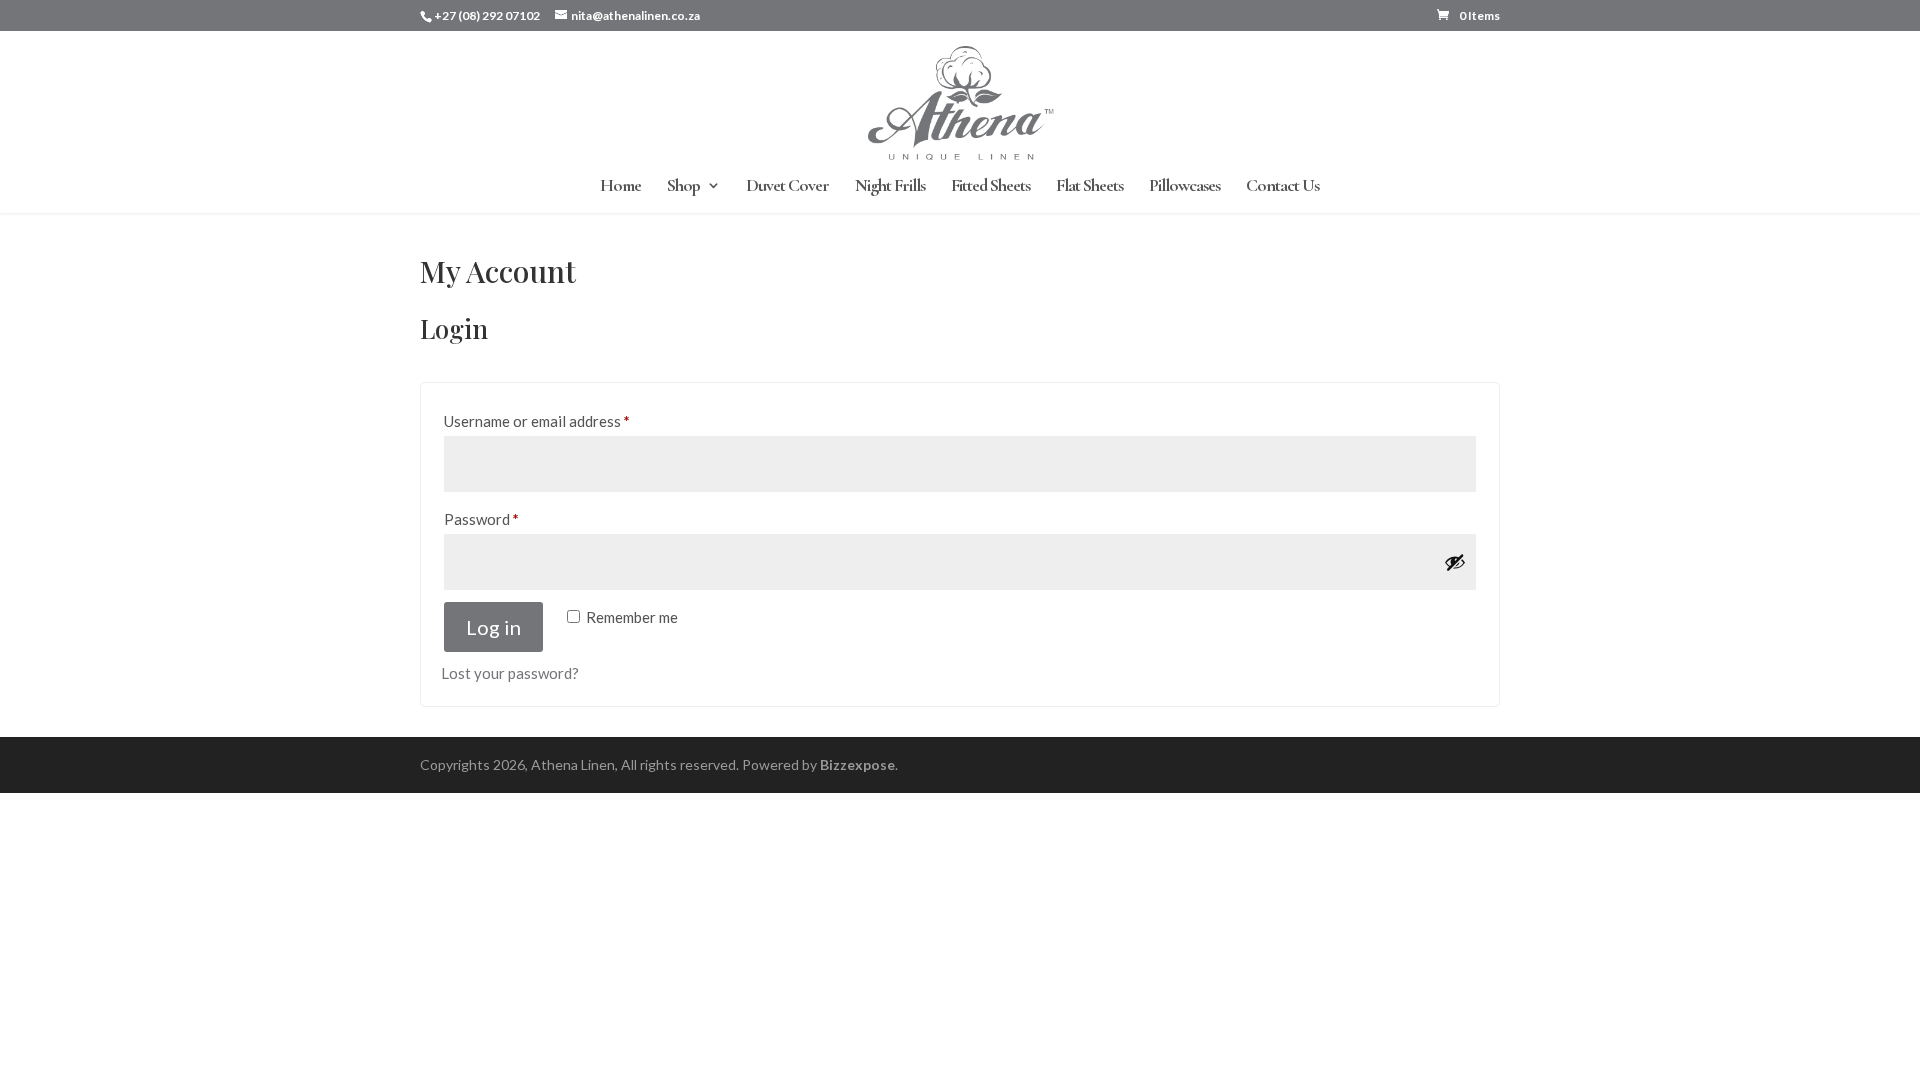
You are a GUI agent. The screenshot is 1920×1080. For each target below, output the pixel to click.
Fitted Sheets (990, 187)
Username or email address (566, 420)
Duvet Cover (787, 187)
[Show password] (1455, 562)
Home (620, 187)
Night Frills (890, 187)
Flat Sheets (1089, 187)
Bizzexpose (857, 764)
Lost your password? (510, 673)
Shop (683, 187)
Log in (493, 627)
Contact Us (1282, 187)
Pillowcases (1184, 187)
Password (511, 518)
